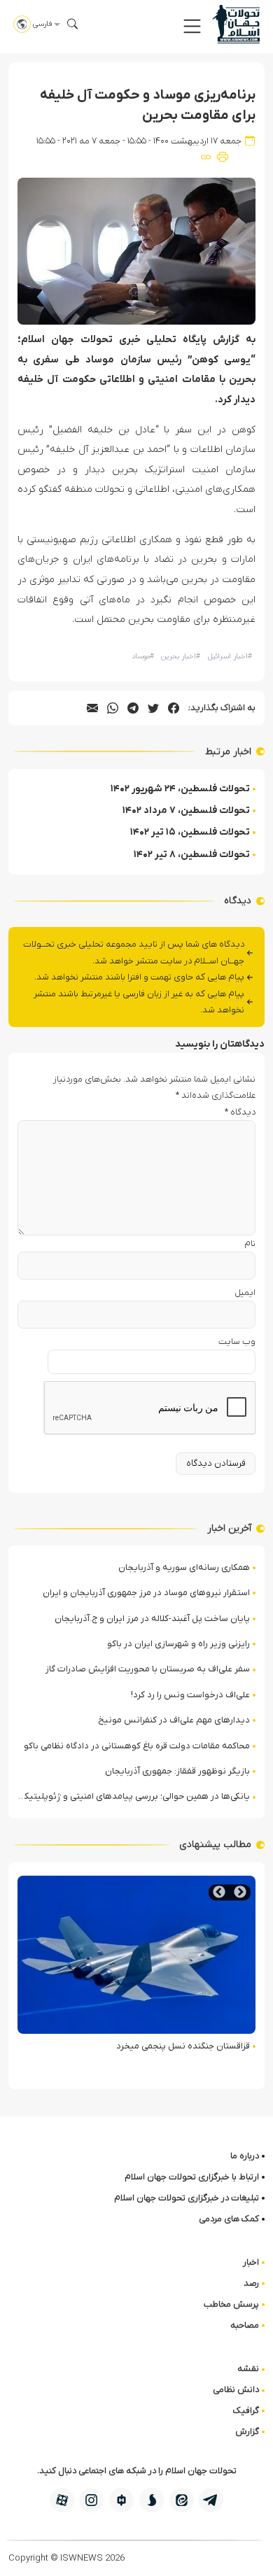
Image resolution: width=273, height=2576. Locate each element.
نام (250, 1244)
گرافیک (246, 2411)
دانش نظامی (236, 2390)
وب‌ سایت (237, 1342)
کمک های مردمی (229, 2219)
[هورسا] (121, 2500)
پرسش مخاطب (231, 2304)
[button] (192, 26)
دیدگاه (240, 1112)
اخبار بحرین (181, 657)
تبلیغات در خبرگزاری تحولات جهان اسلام (187, 2198)
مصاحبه (245, 2325)
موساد (143, 657)
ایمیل (245, 1293)
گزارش (247, 2432)
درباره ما (245, 2156)
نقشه (248, 2369)
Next (219, 1892)
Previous (240, 1892)
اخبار (251, 2262)
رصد (251, 2283)
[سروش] (152, 2500)
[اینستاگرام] (91, 2500)
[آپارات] (62, 2500)
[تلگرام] (211, 2500)
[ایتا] (182, 2500)
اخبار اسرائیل (230, 657)
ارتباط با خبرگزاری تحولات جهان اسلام (192, 2177)
